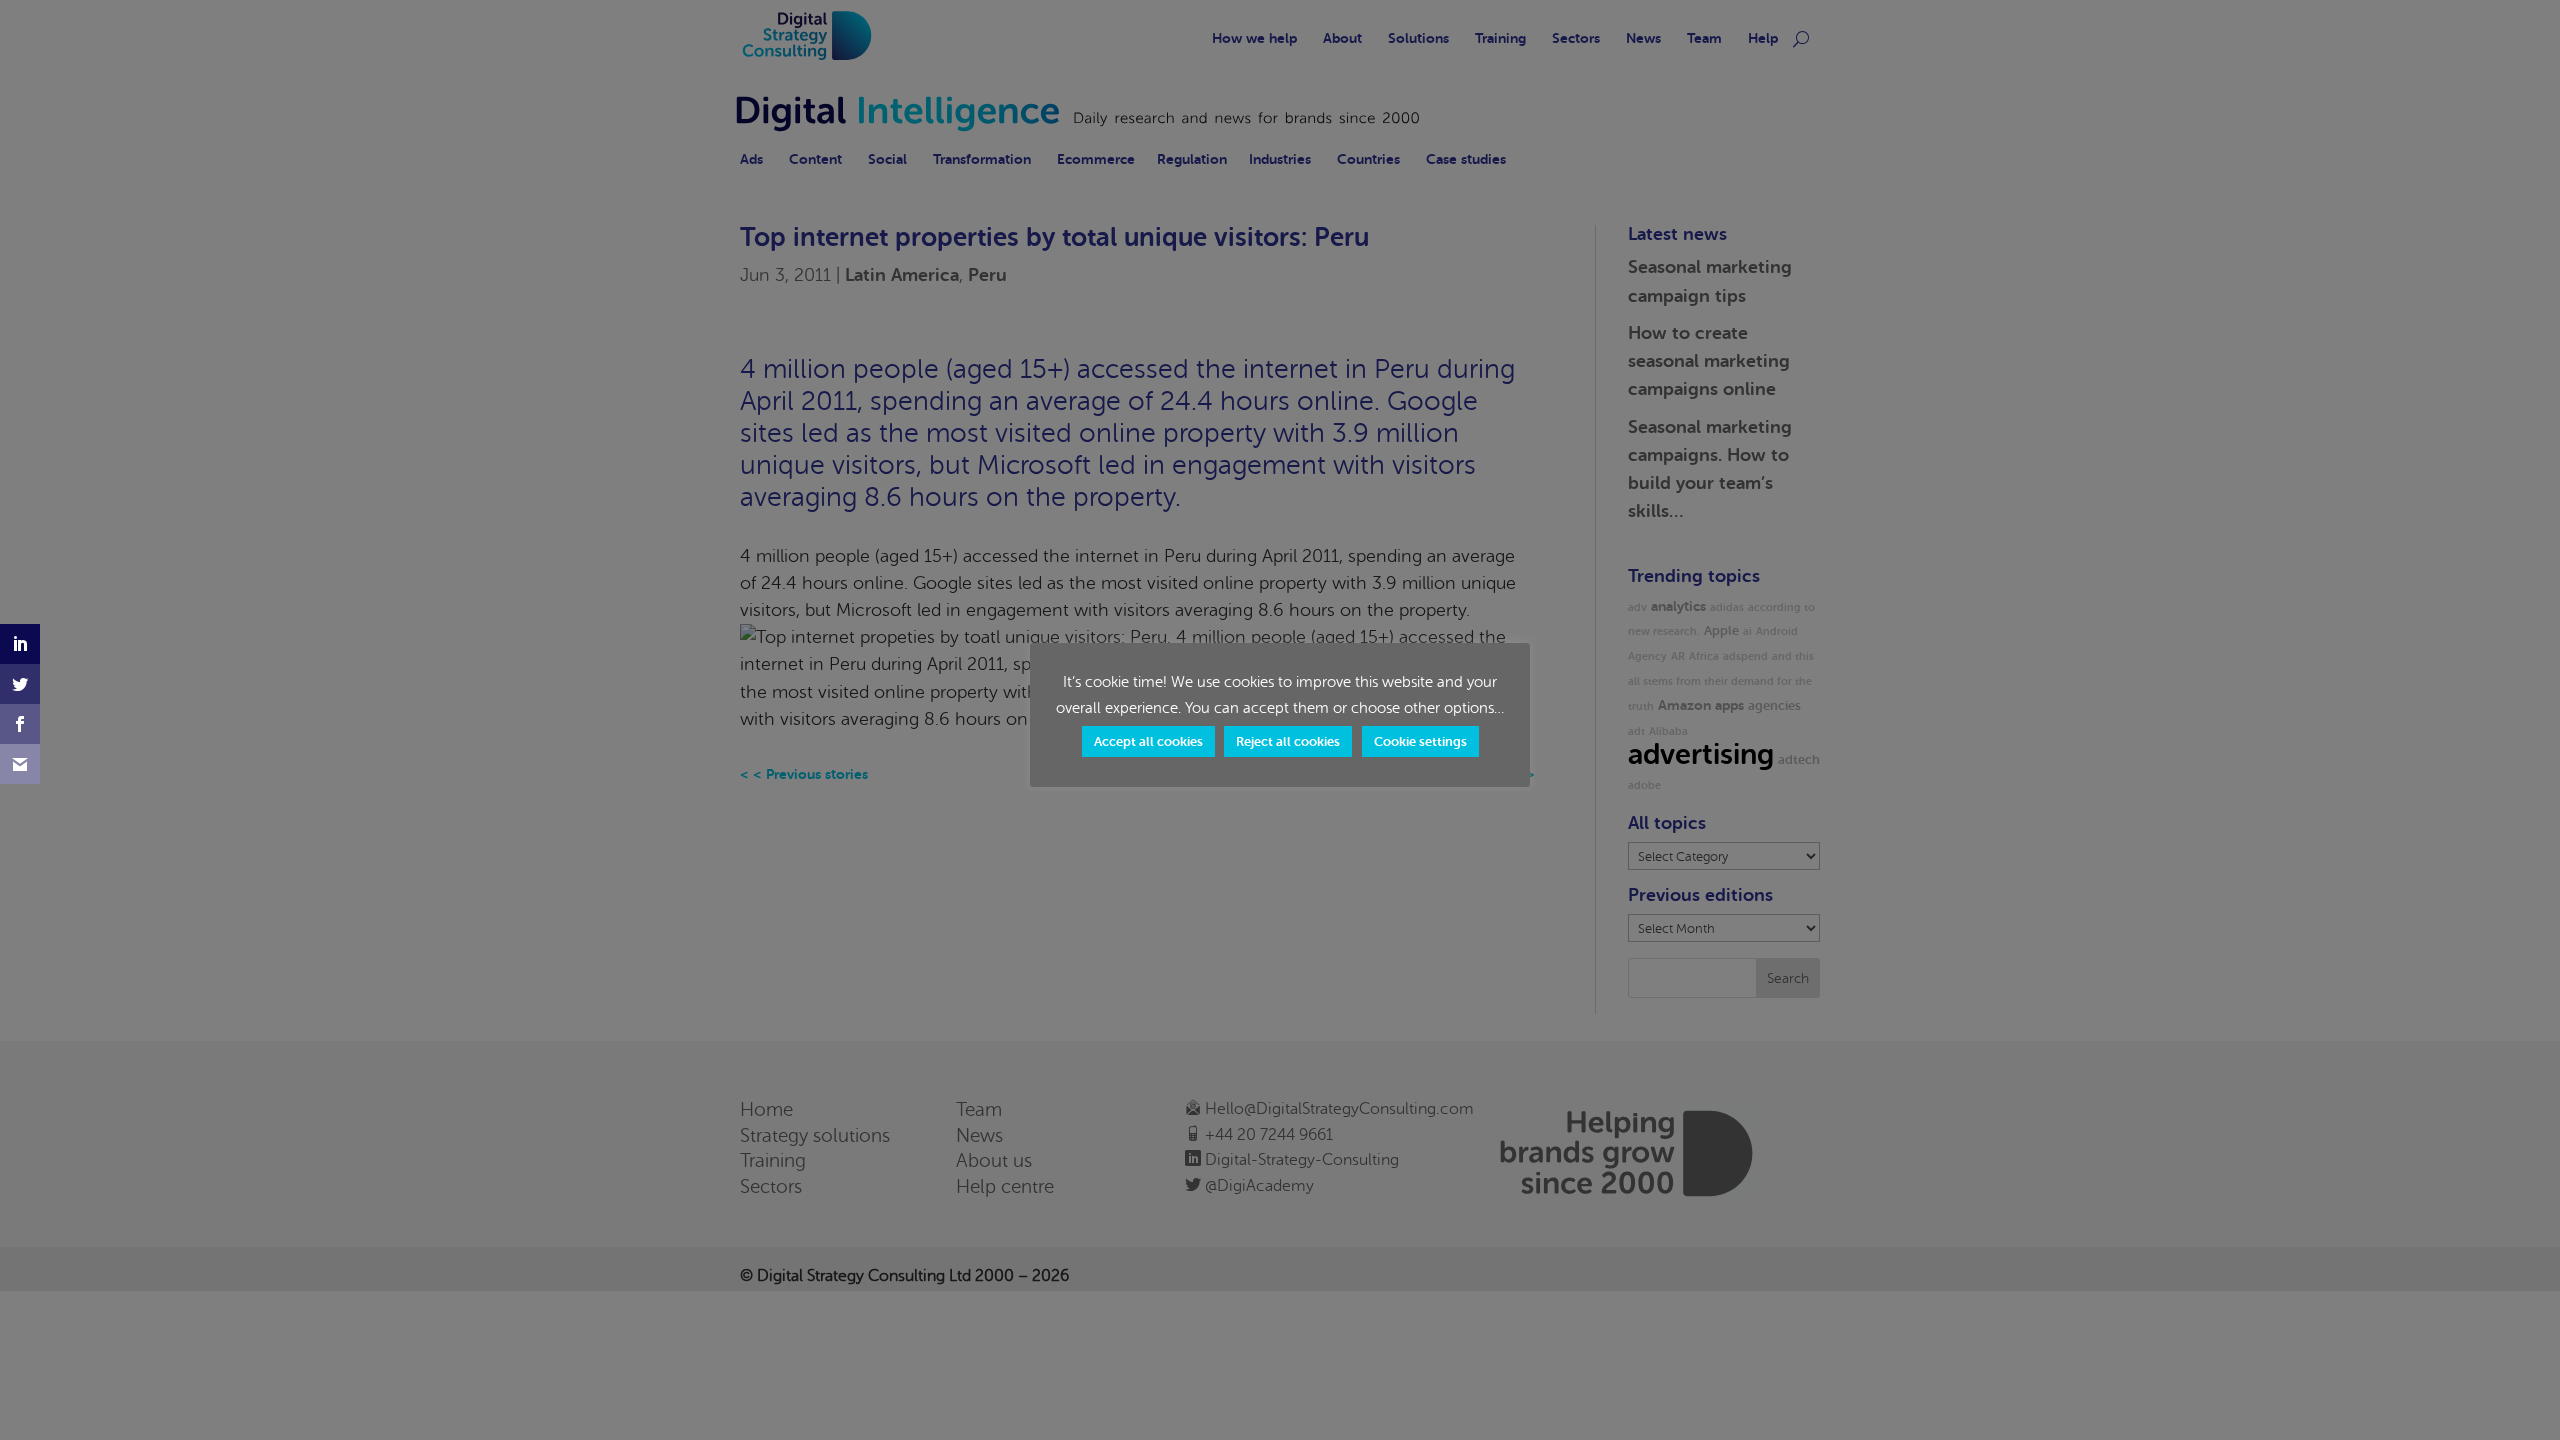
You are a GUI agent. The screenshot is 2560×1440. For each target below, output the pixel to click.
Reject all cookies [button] (1288, 741)
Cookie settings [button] (1420, 741)
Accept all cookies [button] (1148, 741)
